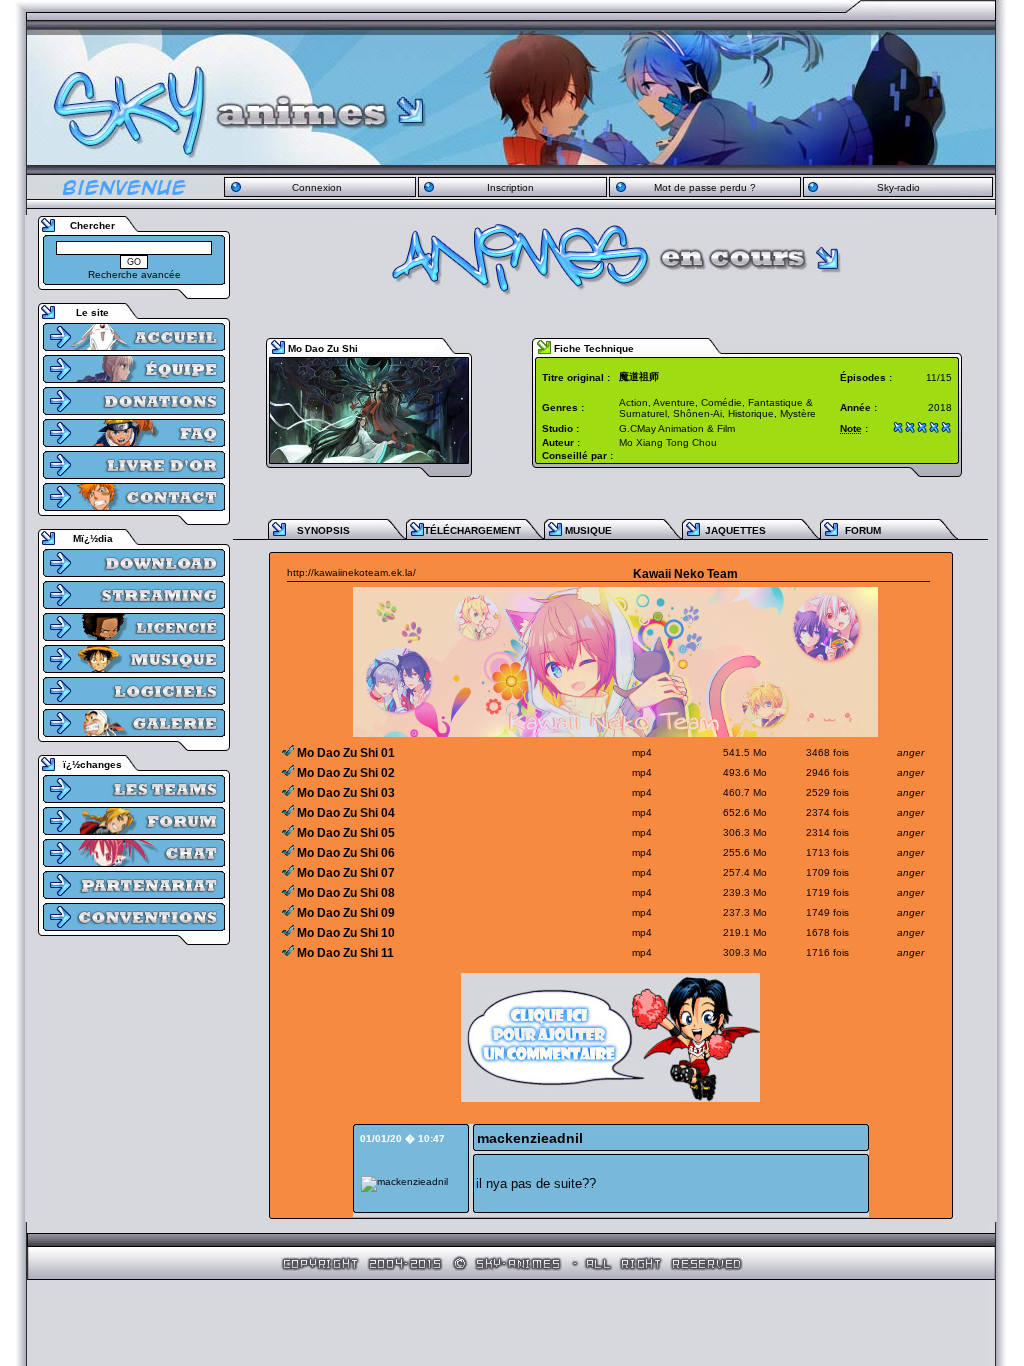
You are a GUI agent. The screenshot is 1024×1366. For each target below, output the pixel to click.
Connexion (317, 187)
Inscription (510, 187)
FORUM (863, 530)
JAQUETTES (735, 530)
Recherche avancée (134, 274)
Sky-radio (898, 187)
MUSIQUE (588, 530)
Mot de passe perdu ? (705, 187)
